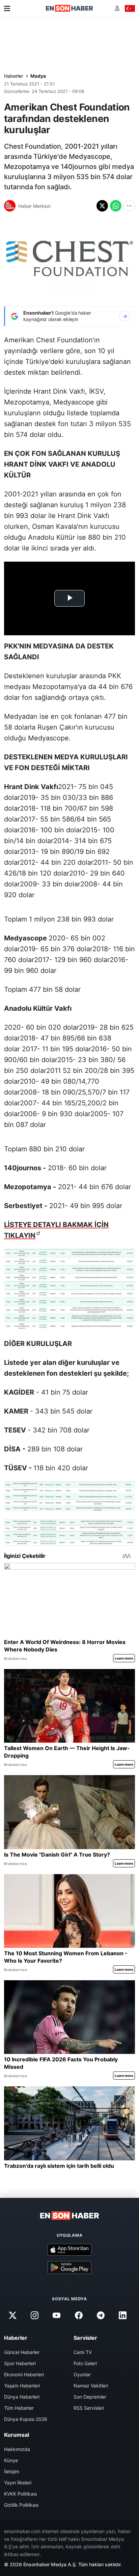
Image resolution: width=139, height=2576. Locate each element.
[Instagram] (35, 2315)
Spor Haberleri (20, 2363)
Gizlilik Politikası (21, 2505)
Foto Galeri (85, 2363)
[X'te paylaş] (102, 206)
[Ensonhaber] (69, 8)
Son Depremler (90, 2397)
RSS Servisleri (89, 2408)
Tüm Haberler (19, 2408)
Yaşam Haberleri (22, 2386)
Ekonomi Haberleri (24, 2374)
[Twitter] (12, 2315)
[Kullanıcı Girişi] (117, 8)
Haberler (13, 76)
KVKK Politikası (20, 2494)
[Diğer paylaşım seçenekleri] (129, 206)
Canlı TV (83, 2352)
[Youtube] (57, 2315)
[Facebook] (79, 2315)
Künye (11, 2460)
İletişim (12, 2471)
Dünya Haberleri (22, 2397)
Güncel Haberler (22, 2352)
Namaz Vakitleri (91, 2386)
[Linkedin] (122, 2315)
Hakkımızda (17, 2449)
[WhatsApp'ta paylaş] (116, 206)
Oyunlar (82, 2374)
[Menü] (7, 8)
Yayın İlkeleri (18, 2483)
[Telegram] (101, 2315)
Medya (38, 76)
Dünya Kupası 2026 (26, 2419)
